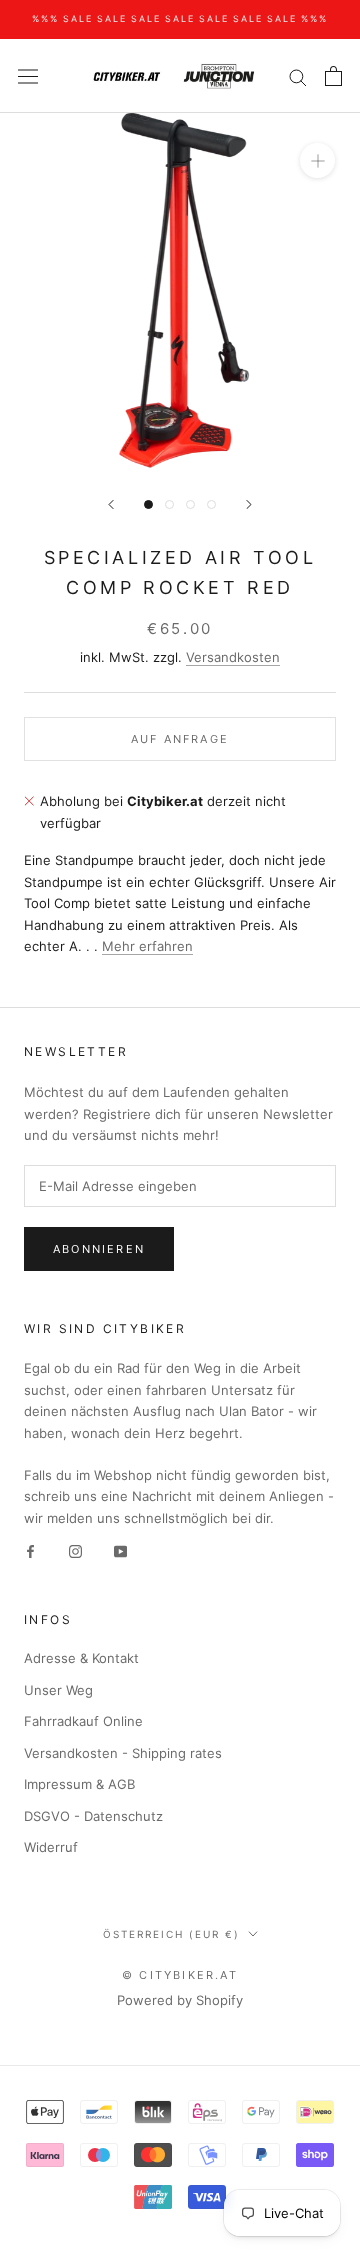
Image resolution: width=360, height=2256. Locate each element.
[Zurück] (111, 504)
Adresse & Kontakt (81, 1658)
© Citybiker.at (180, 1975)
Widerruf (51, 1847)
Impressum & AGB (79, 1784)
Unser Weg (58, 1690)
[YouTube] (120, 1550)
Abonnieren (99, 1249)
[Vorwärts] (249, 504)
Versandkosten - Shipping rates (123, 1753)
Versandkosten (233, 657)
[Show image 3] (190, 504)
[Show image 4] (211, 504)
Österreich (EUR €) (171, 1934)
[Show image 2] (169, 504)
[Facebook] (30, 1550)
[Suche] (298, 76)
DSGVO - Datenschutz (93, 1816)
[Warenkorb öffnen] (333, 76)
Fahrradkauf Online (83, 1721)
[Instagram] (75, 1550)
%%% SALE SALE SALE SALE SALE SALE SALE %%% (180, 18)
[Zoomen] (317, 160)
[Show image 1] (148, 504)
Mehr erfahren (147, 946)
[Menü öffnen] (28, 76)
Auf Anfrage (180, 739)
